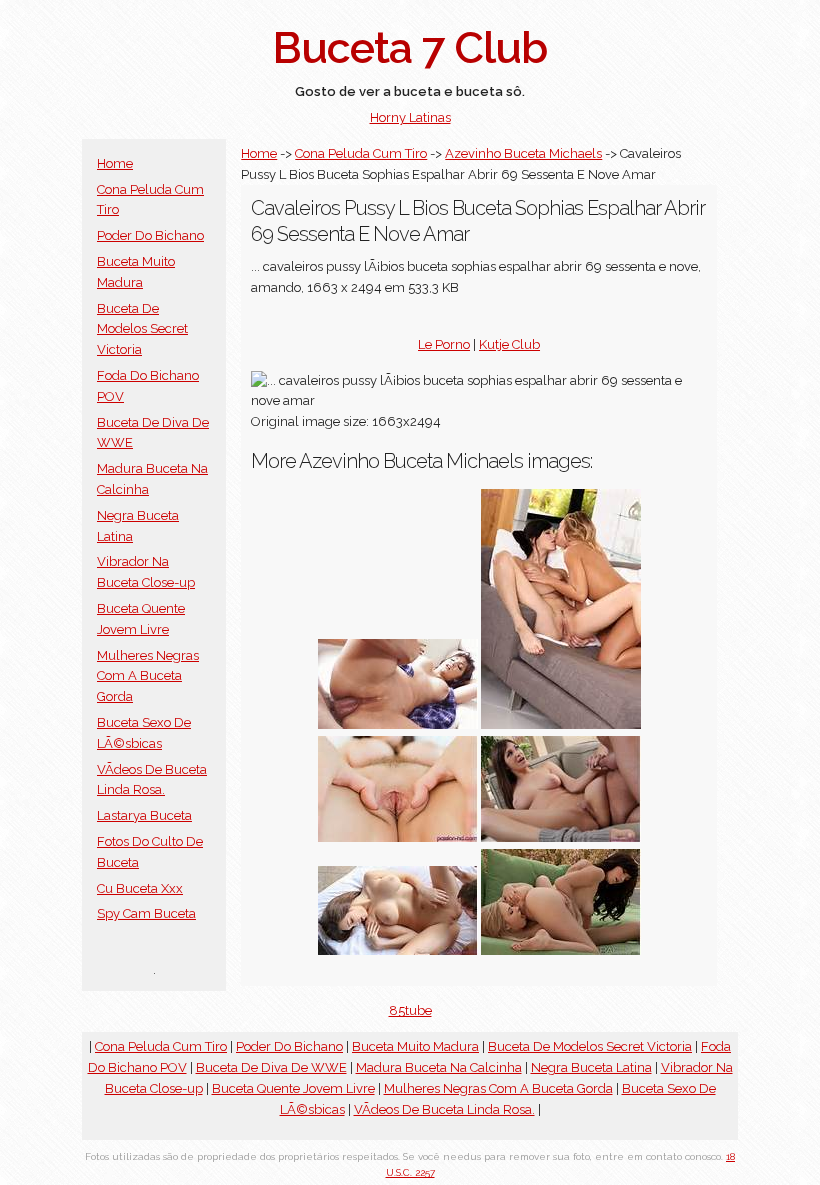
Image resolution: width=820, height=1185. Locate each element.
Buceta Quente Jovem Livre (293, 1088)
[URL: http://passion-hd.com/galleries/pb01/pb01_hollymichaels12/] (561, 837)
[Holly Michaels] (398, 837)
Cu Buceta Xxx (140, 888)
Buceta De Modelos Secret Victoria (142, 329)
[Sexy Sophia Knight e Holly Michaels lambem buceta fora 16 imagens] (561, 950)
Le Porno (444, 344)
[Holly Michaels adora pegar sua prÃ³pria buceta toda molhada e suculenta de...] (398, 950)
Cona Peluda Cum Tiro (361, 153)
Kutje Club (509, 344)
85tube (410, 1010)
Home (115, 163)
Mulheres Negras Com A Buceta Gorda (148, 676)
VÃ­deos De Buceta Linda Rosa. (444, 1109)
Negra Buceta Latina (591, 1067)
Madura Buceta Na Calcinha (439, 1067)
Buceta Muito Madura (415, 1046)
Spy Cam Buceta (146, 913)
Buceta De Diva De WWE (271, 1067)
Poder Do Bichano (150, 235)
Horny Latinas (410, 117)
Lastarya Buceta (144, 815)
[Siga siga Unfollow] (398, 724)
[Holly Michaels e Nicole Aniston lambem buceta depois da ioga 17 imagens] (561, 724)
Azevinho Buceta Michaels (523, 153)
